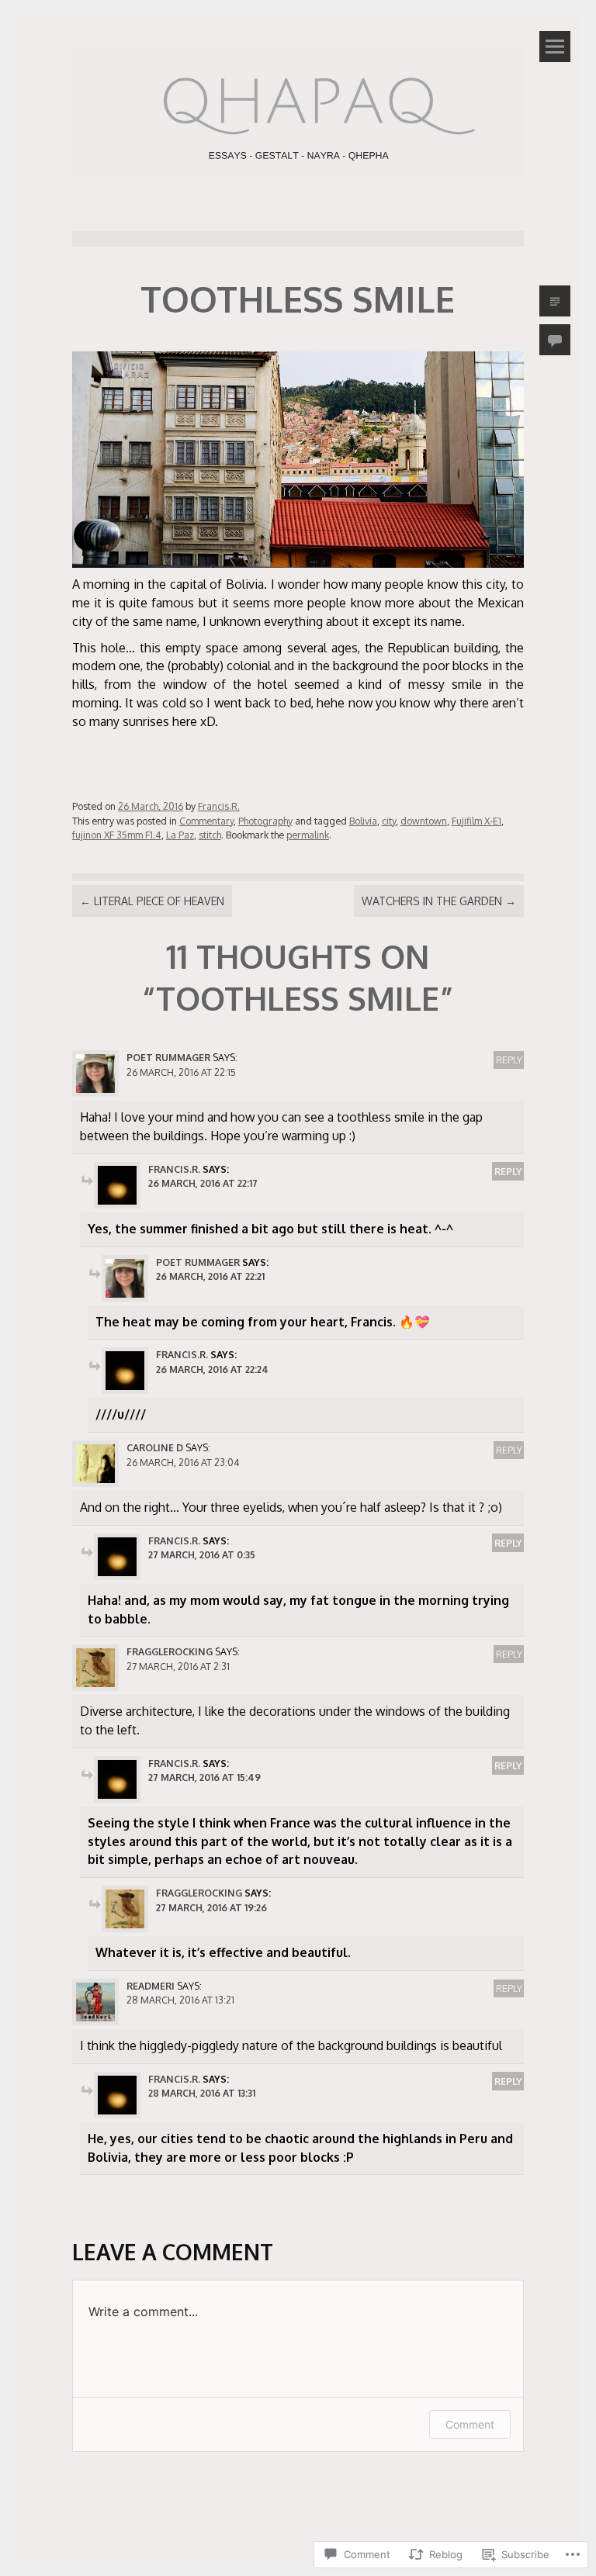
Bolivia (363, 821)
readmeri (151, 1986)
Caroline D (155, 1447)
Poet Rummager (168, 1057)
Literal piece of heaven (152, 901)
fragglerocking (170, 1651)
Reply (509, 1060)
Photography (265, 821)
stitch (210, 835)
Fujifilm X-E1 (476, 821)
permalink (308, 835)
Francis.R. (219, 806)
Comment (470, 2424)
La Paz (180, 835)
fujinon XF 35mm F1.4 (117, 835)
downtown (424, 821)
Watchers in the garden (439, 901)
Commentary (206, 821)
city (389, 821)
